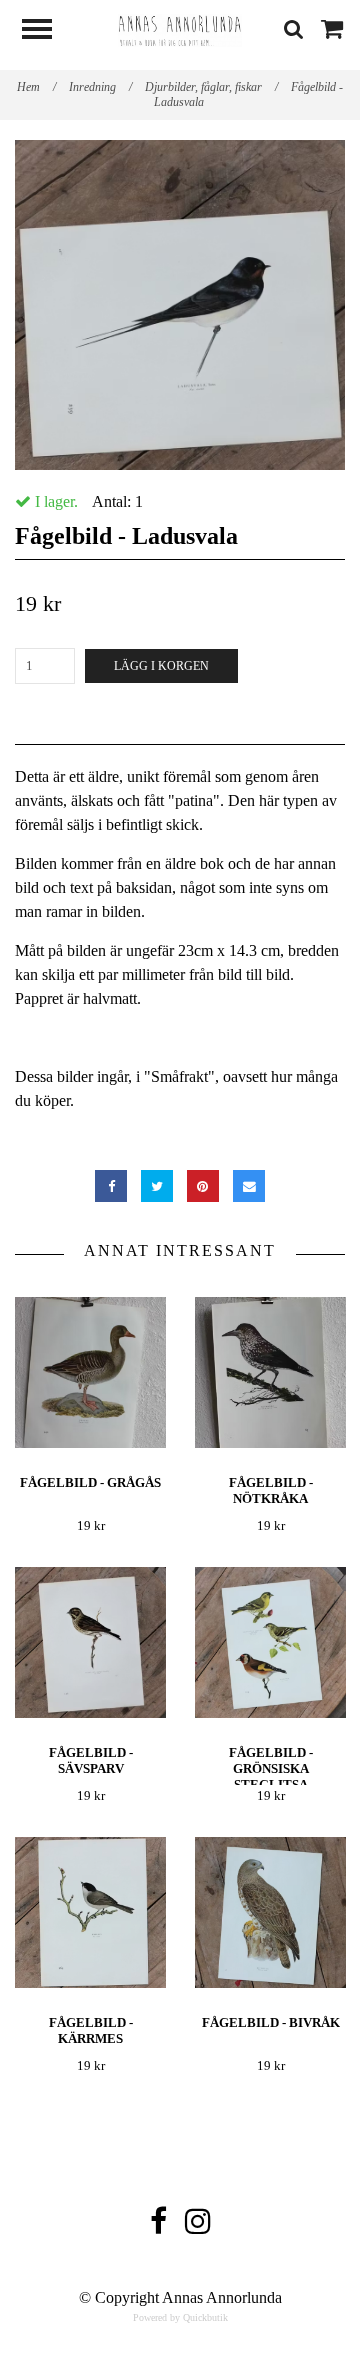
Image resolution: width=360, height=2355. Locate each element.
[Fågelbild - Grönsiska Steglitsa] (270, 1642)
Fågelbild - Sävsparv (91, 1760)
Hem (36, 87)
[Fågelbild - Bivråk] (270, 1912)
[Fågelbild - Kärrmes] (90, 1912)
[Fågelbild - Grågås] (90, 1372)
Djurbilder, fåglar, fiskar (211, 87)
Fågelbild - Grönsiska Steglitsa (271, 1768)
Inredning (100, 87)
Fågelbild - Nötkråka (271, 1490)
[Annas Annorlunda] (180, 28)
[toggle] (47, 31)
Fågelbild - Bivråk (271, 2022)
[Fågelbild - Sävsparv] (90, 1642)
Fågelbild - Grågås (90, 1482)
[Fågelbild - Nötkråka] (270, 1372)
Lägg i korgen (161, 666)
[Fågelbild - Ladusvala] (180, 305)
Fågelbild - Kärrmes (91, 2030)
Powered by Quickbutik (180, 2317)
